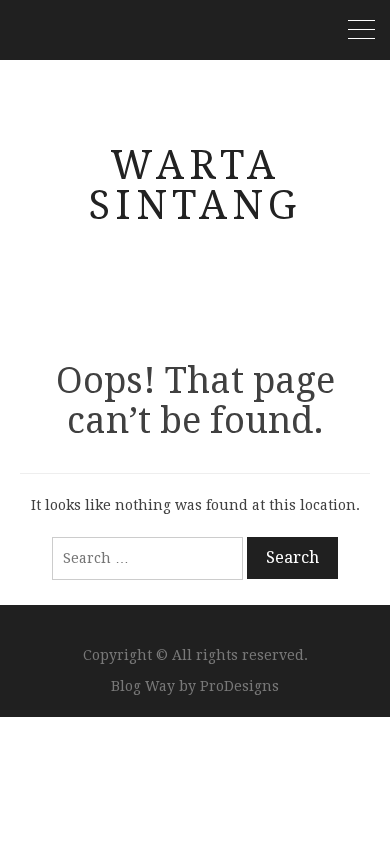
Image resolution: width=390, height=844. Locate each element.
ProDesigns (239, 686)
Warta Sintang (195, 185)
